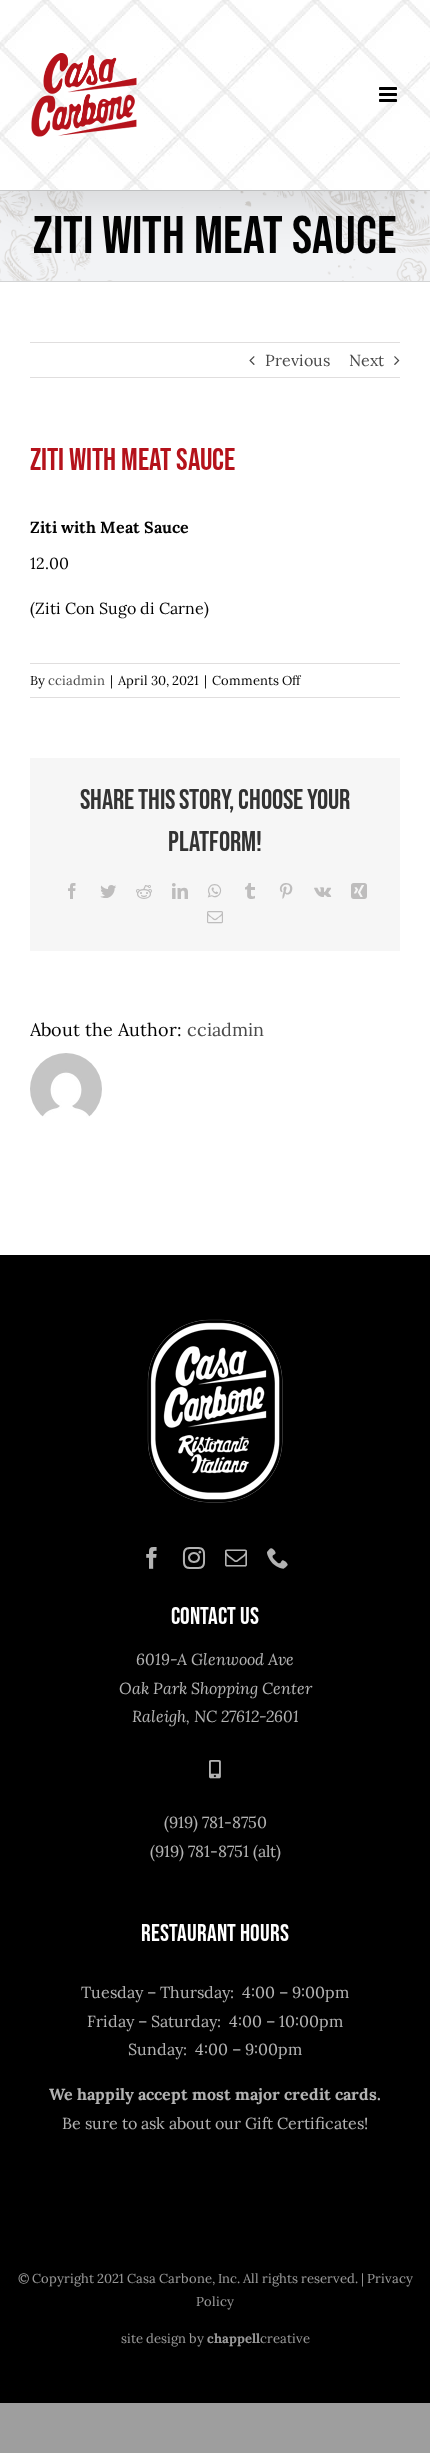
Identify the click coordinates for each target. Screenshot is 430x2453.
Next (366, 360)
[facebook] (152, 1558)
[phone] (278, 1558)
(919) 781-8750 (215, 1822)
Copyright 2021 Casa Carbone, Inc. (136, 2278)
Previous (297, 360)
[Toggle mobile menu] (389, 94)
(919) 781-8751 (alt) (215, 1851)
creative (258, 2338)
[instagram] (194, 1558)
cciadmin (76, 680)
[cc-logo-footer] (215, 1323)
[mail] (236, 1558)
